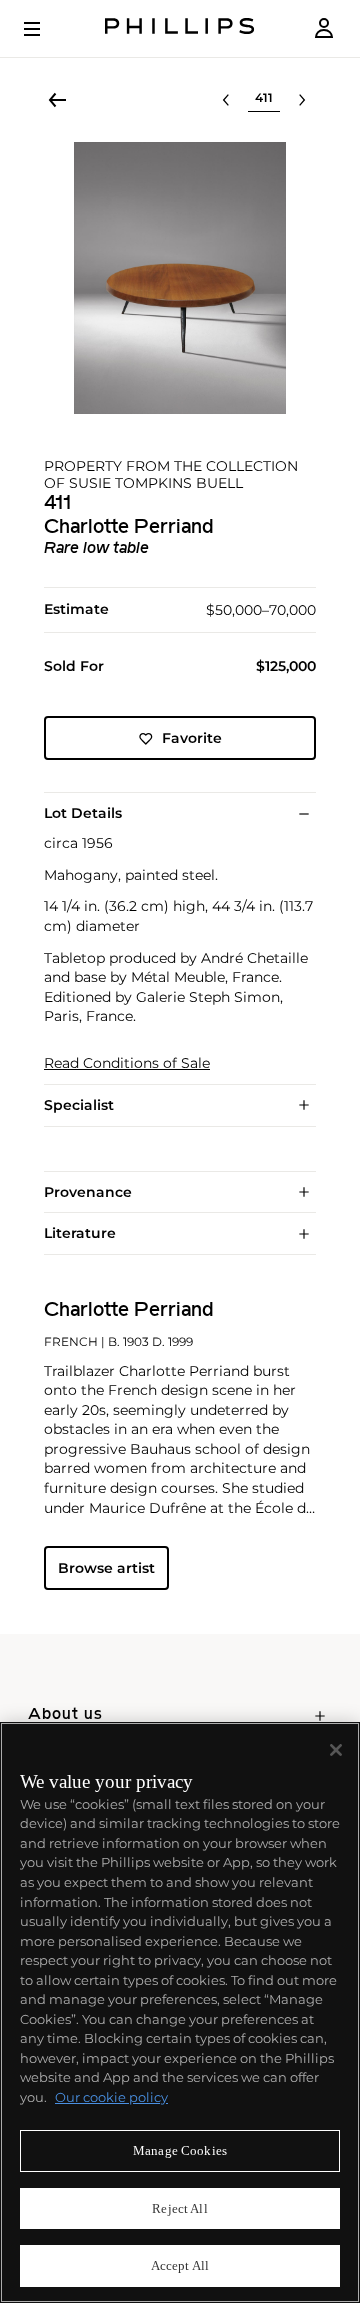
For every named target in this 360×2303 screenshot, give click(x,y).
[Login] (324, 28)
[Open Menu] (46, 29)
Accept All (180, 2265)
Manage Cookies (180, 2150)
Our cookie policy (111, 2097)
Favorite (192, 738)
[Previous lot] (226, 100)
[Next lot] (302, 100)
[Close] (336, 1750)
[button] (180, 278)
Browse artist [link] (106, 1568)
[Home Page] (180, 28)
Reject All (179, 2208)
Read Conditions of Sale (127, 1063)
